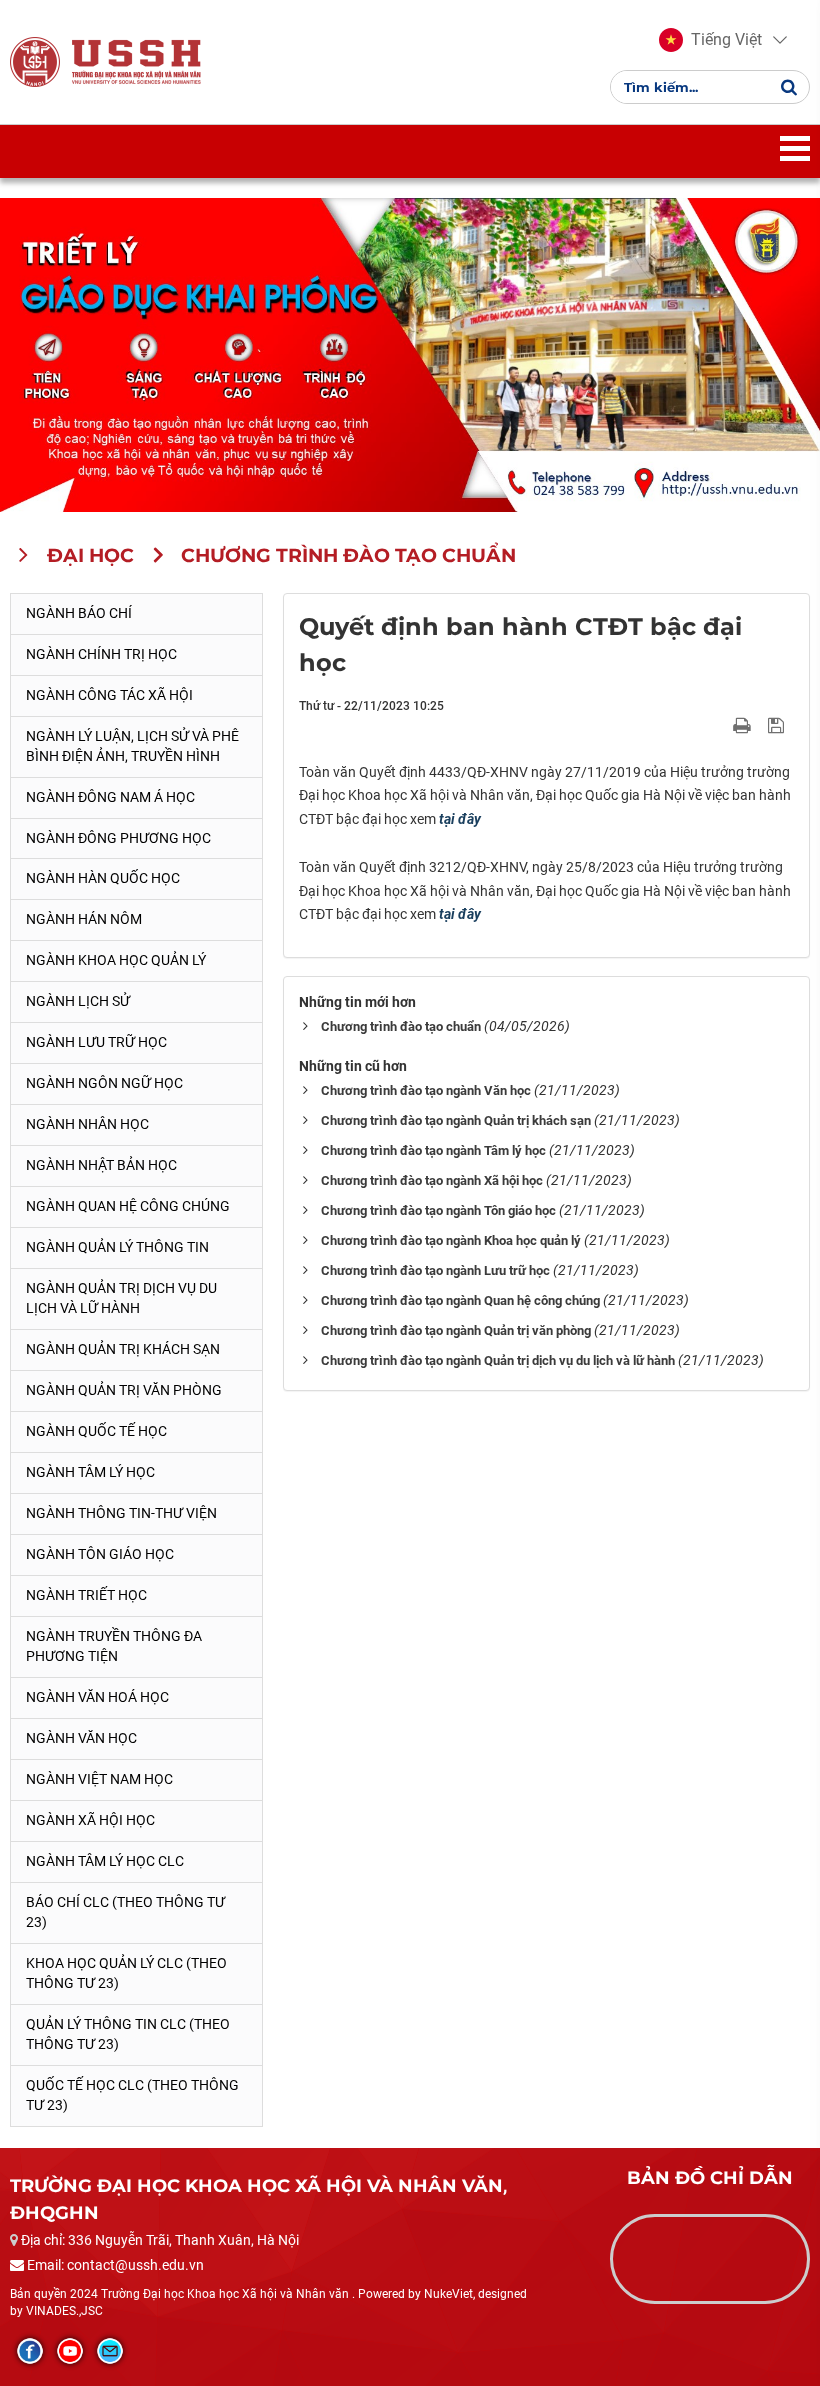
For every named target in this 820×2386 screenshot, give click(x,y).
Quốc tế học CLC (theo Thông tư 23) (132, 2095)
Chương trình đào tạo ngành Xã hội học (432, 1180)
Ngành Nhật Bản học (101, 1165)
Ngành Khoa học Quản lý (116, 960)
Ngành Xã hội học (90, 1820)
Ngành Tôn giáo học (100, 1554)
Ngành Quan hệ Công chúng (128, 1206)
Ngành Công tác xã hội (109, 695)
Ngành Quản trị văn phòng (124, 1390)
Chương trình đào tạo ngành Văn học (426, 1090)
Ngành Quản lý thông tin (117, 1247)
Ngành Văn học (81, 1738)
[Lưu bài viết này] (778, 725)
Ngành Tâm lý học (90, 1472)
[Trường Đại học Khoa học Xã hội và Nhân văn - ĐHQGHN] (35, 61)
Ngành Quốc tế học (96, 1431)
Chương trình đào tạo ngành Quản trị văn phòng (456, 1330)
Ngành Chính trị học (101, 654)
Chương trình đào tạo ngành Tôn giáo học (438, 1210)
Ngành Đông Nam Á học (110, 797)
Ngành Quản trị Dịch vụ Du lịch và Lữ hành (121, 1298)
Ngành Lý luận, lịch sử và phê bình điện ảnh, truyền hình (132, 746)
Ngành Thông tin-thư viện (121, 1513)
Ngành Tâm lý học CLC (105, 1861)
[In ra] (744, 725)
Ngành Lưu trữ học (96, 1042)
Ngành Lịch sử (78, 1001)
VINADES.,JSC (64, 2311)
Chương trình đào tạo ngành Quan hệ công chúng (460, 1300)
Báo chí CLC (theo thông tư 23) (125, 1912)
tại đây (460, 819)
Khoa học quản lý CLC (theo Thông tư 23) (126, 1973)
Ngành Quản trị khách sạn (123, 1349)
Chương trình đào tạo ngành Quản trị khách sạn (456, 1120)
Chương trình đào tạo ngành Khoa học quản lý (451, 1240)
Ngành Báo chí (79, 613)
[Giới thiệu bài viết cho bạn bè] (718, 725)
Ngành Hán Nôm (84, 919)
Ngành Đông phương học (118, 838)
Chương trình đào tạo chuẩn (401, 1026)
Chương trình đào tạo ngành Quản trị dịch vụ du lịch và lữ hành (498, 1360)
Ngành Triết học (86, 1595)
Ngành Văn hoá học (97, 1697)
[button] (710, 40)
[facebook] (30, 2351)
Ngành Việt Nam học (99, 1779)
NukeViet (448, 2294)
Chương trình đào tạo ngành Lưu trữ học (435, 1270)
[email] (110, 2351)
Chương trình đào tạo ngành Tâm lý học (433, 1150)
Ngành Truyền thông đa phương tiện (114, 1646)
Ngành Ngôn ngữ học (104, 1083)
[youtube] (70, 2351)
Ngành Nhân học (87, 1124)
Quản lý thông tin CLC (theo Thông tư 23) (128, 2034)
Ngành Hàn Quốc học (103, 878)
